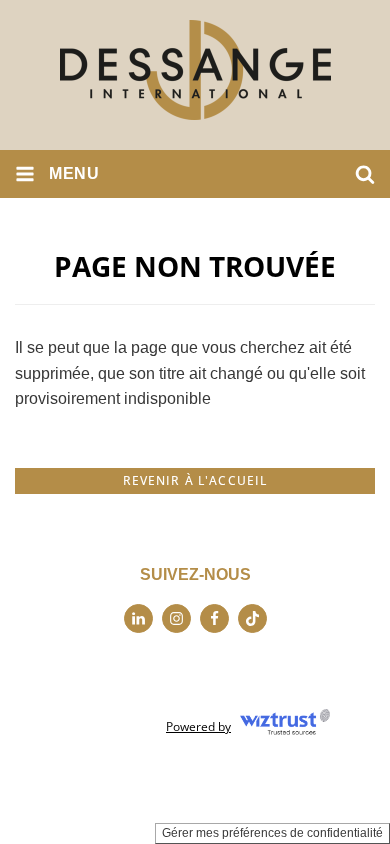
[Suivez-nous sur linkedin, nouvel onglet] (138, 618)
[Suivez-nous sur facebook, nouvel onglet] (214, 618)
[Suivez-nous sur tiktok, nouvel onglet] (252, 618)
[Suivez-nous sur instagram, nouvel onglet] (176, 618)
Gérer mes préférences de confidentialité (272, 833)
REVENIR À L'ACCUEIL (195, 480)
